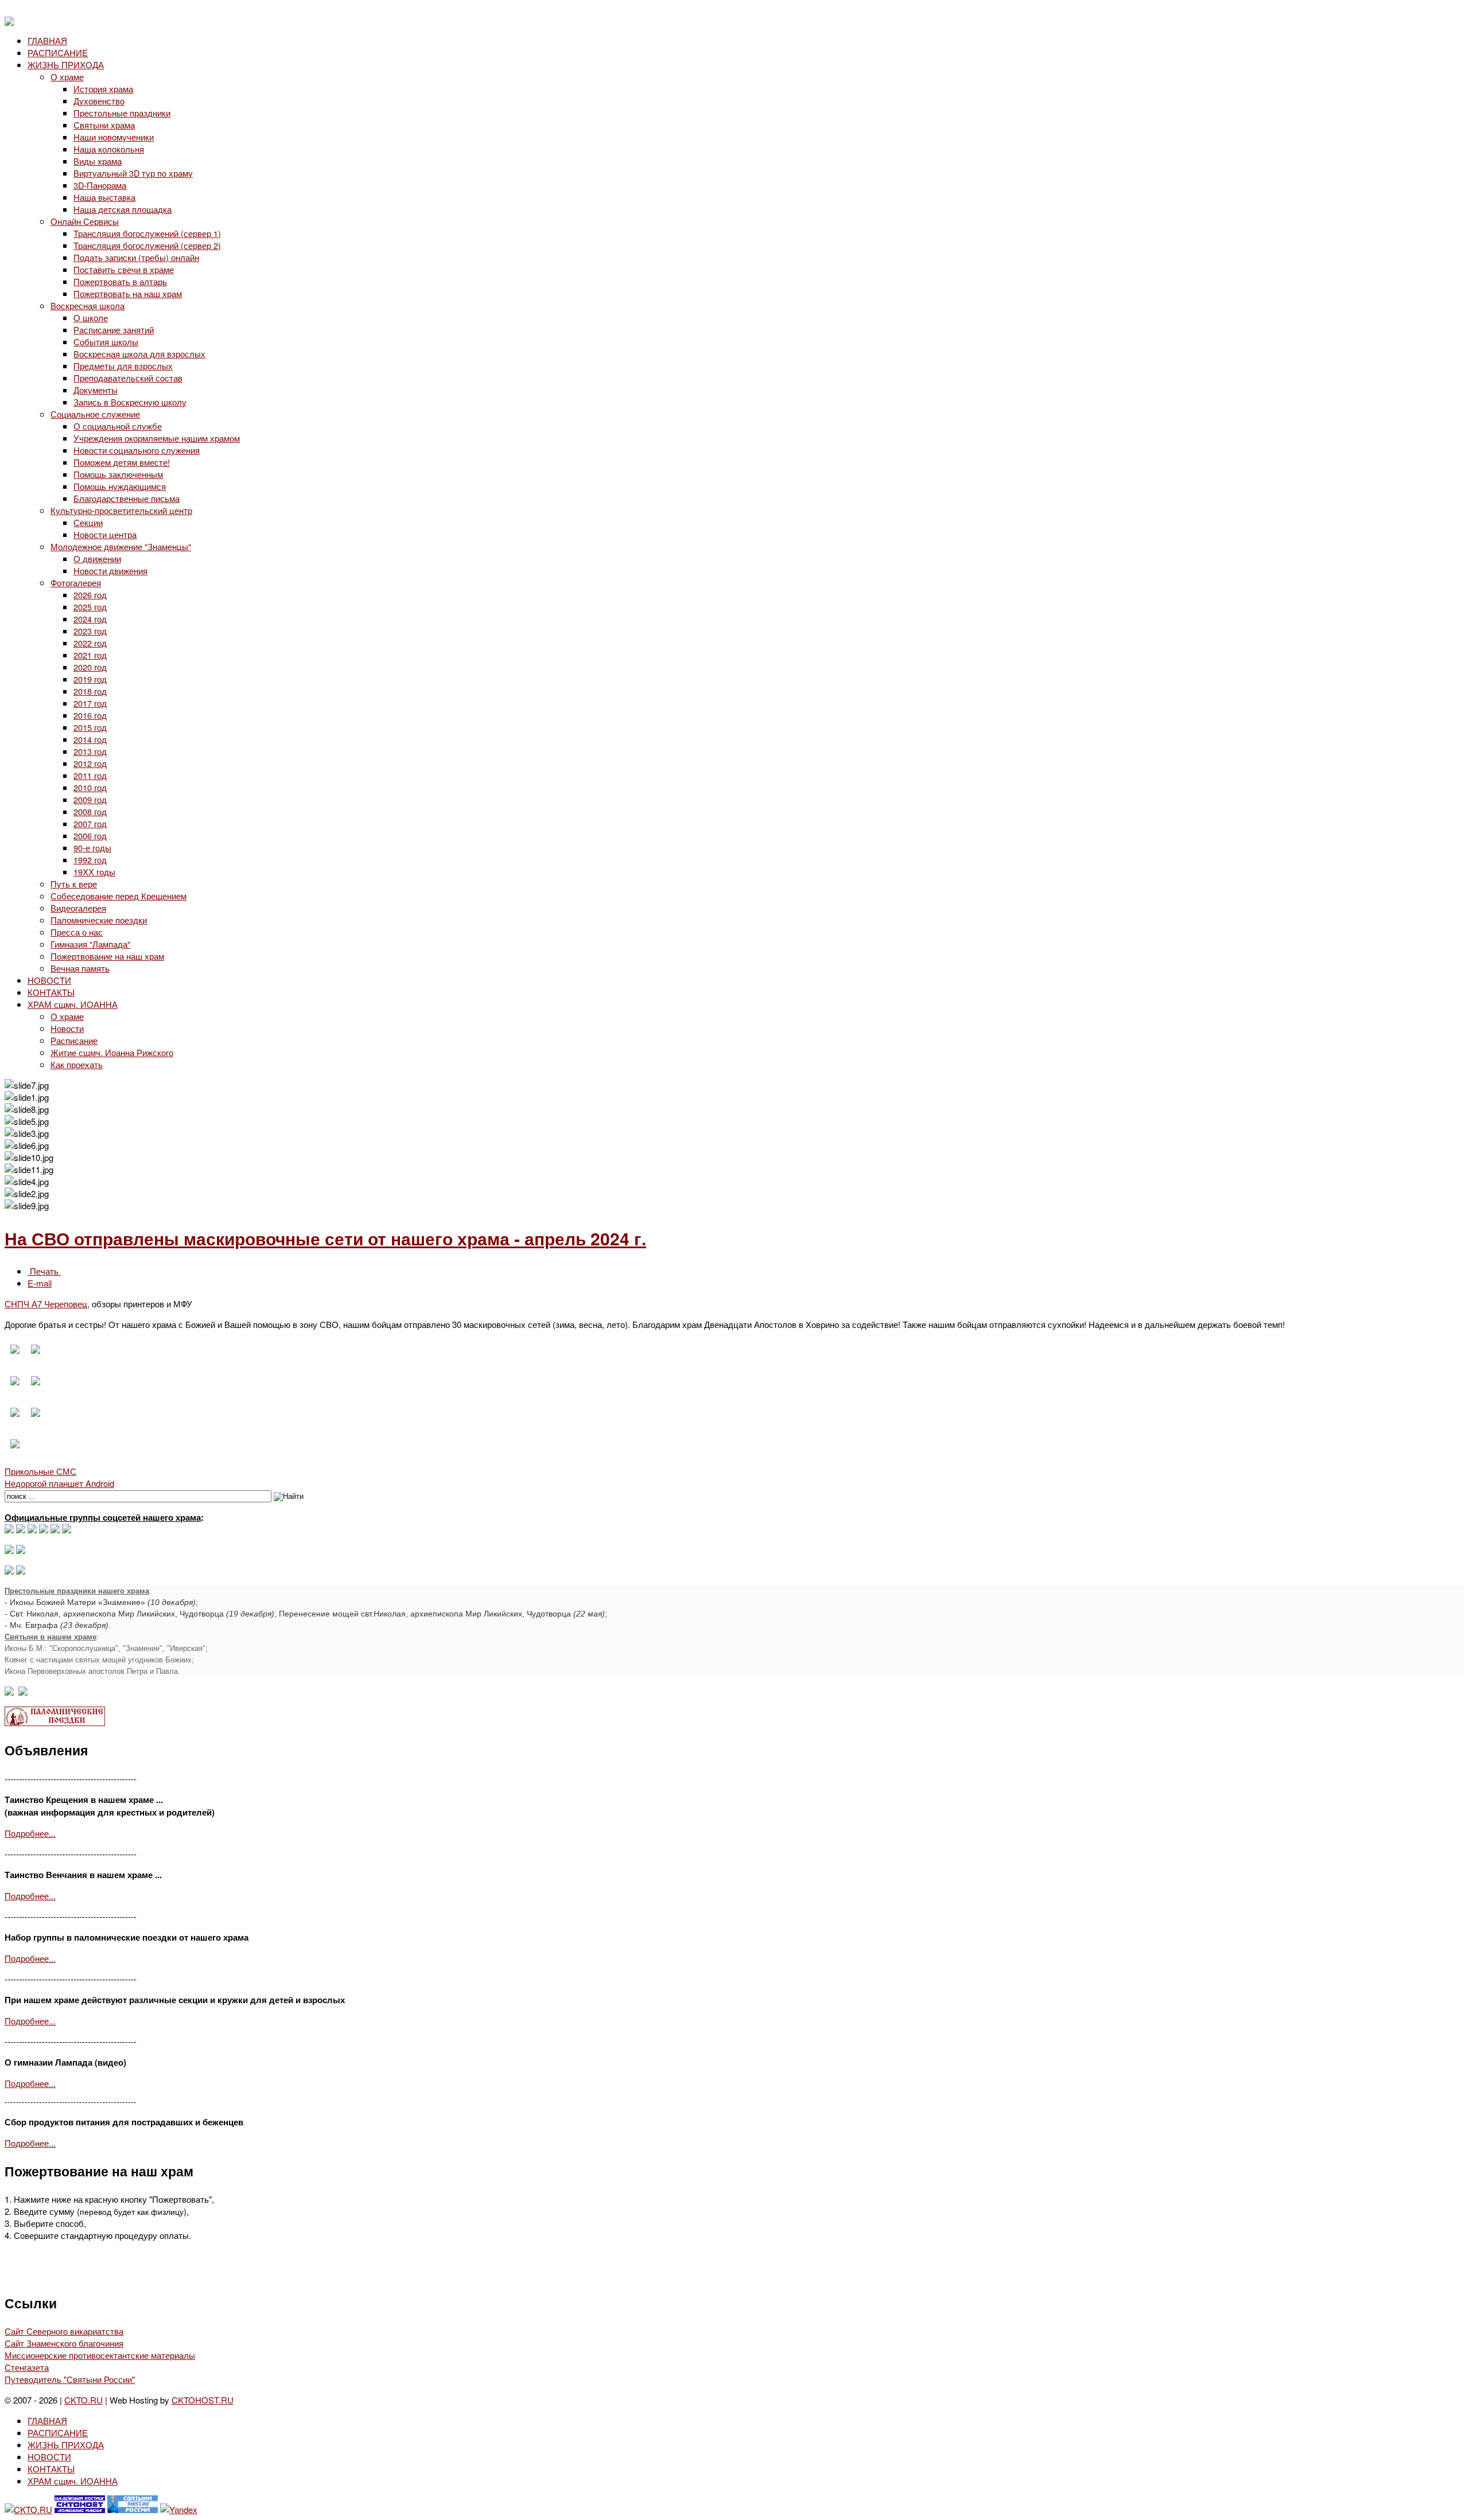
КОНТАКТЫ (51, 992)
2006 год (90, 836)
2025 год (90, 607)
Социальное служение (95, 414)
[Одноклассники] (32, 1530)
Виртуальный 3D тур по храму (133, 173)
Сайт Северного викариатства (64, 2331)
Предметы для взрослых (123, 366)
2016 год (90, 715)
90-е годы (92, 848)
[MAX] (9, 1530)
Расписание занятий (114, 330)
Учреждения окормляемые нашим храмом (157, 438)
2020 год (90, 667)
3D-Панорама (100, 185)
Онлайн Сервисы (85, 221)
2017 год (90, 703)
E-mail (40, 1283)
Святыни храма (104, 125)
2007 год (90, 823)
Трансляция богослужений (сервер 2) (147, 245)
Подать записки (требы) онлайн (136, 257)
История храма (103, 89)
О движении (97, 558)
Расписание (74, 1040)
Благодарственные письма (127, 498)
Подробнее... (30, 1833)
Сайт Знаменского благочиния (64, 2343)
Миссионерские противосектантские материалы (100, 2355)
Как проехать (77, 1064)
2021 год (90, 655)
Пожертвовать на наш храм (128, 293)
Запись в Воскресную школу (130, 402)
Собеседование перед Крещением (118, 896)
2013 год (90, 751)
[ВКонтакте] (21, 1530)
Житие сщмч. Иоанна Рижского (112, 1052)
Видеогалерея (78, 908)
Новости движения (110, 570)
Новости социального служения (137, 450)
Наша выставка (104, 197)
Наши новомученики (114, 137)
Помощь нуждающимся (120, 486)
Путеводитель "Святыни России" (70, 2379)
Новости (67, 1028)
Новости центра (105, 534)
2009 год (90, 799)
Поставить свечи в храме (124, 269)
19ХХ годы (94, 872)
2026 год (90, 595)
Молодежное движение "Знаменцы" (121, 546)
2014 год (90, 739)
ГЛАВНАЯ (47, 40)
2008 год (90, 811)
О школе (91, 318)
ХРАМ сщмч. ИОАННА (73, 1004)
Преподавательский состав (128, 378)
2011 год (90, 775)
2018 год (90, 691)
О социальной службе (118, 426)
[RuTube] (44, 1530)
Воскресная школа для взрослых (139, 354)
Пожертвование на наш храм (107, 956)
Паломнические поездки (99, 920)
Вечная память (80, 968)
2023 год (90, 631)
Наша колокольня (109, 149)
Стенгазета (27, 2367)
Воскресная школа (88, 305)
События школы (106, 342)
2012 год (90, 763)
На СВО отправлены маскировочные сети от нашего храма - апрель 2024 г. (325, 1238)
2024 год (90, 619)
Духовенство (99, 101)
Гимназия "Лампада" (90, 944)
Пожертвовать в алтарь (120, 281)
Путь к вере (74, 884)
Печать (44, 1271)
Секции (88, 522)
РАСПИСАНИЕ (58, 52)
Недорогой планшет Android (59, 1483)
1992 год (90, 860)
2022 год (90, 643)
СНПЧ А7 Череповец (46, 1304)
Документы (96, 390)
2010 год (90, 787)
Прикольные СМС (40, 1471)
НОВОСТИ (49, 980)
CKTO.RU (83, 2400)
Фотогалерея (76, 583)
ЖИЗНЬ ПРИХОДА (66, 65)
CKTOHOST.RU (203, 2400)
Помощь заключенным (118, 474)
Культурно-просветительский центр (121, 510)
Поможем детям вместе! (122, 462)
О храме (67, 77)
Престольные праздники (122, 113)
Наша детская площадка (123, 209)
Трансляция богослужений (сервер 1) (147, 233)
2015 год (90, 727)
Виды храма (98, 161)
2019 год (90, 679)
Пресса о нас (77, 932)
